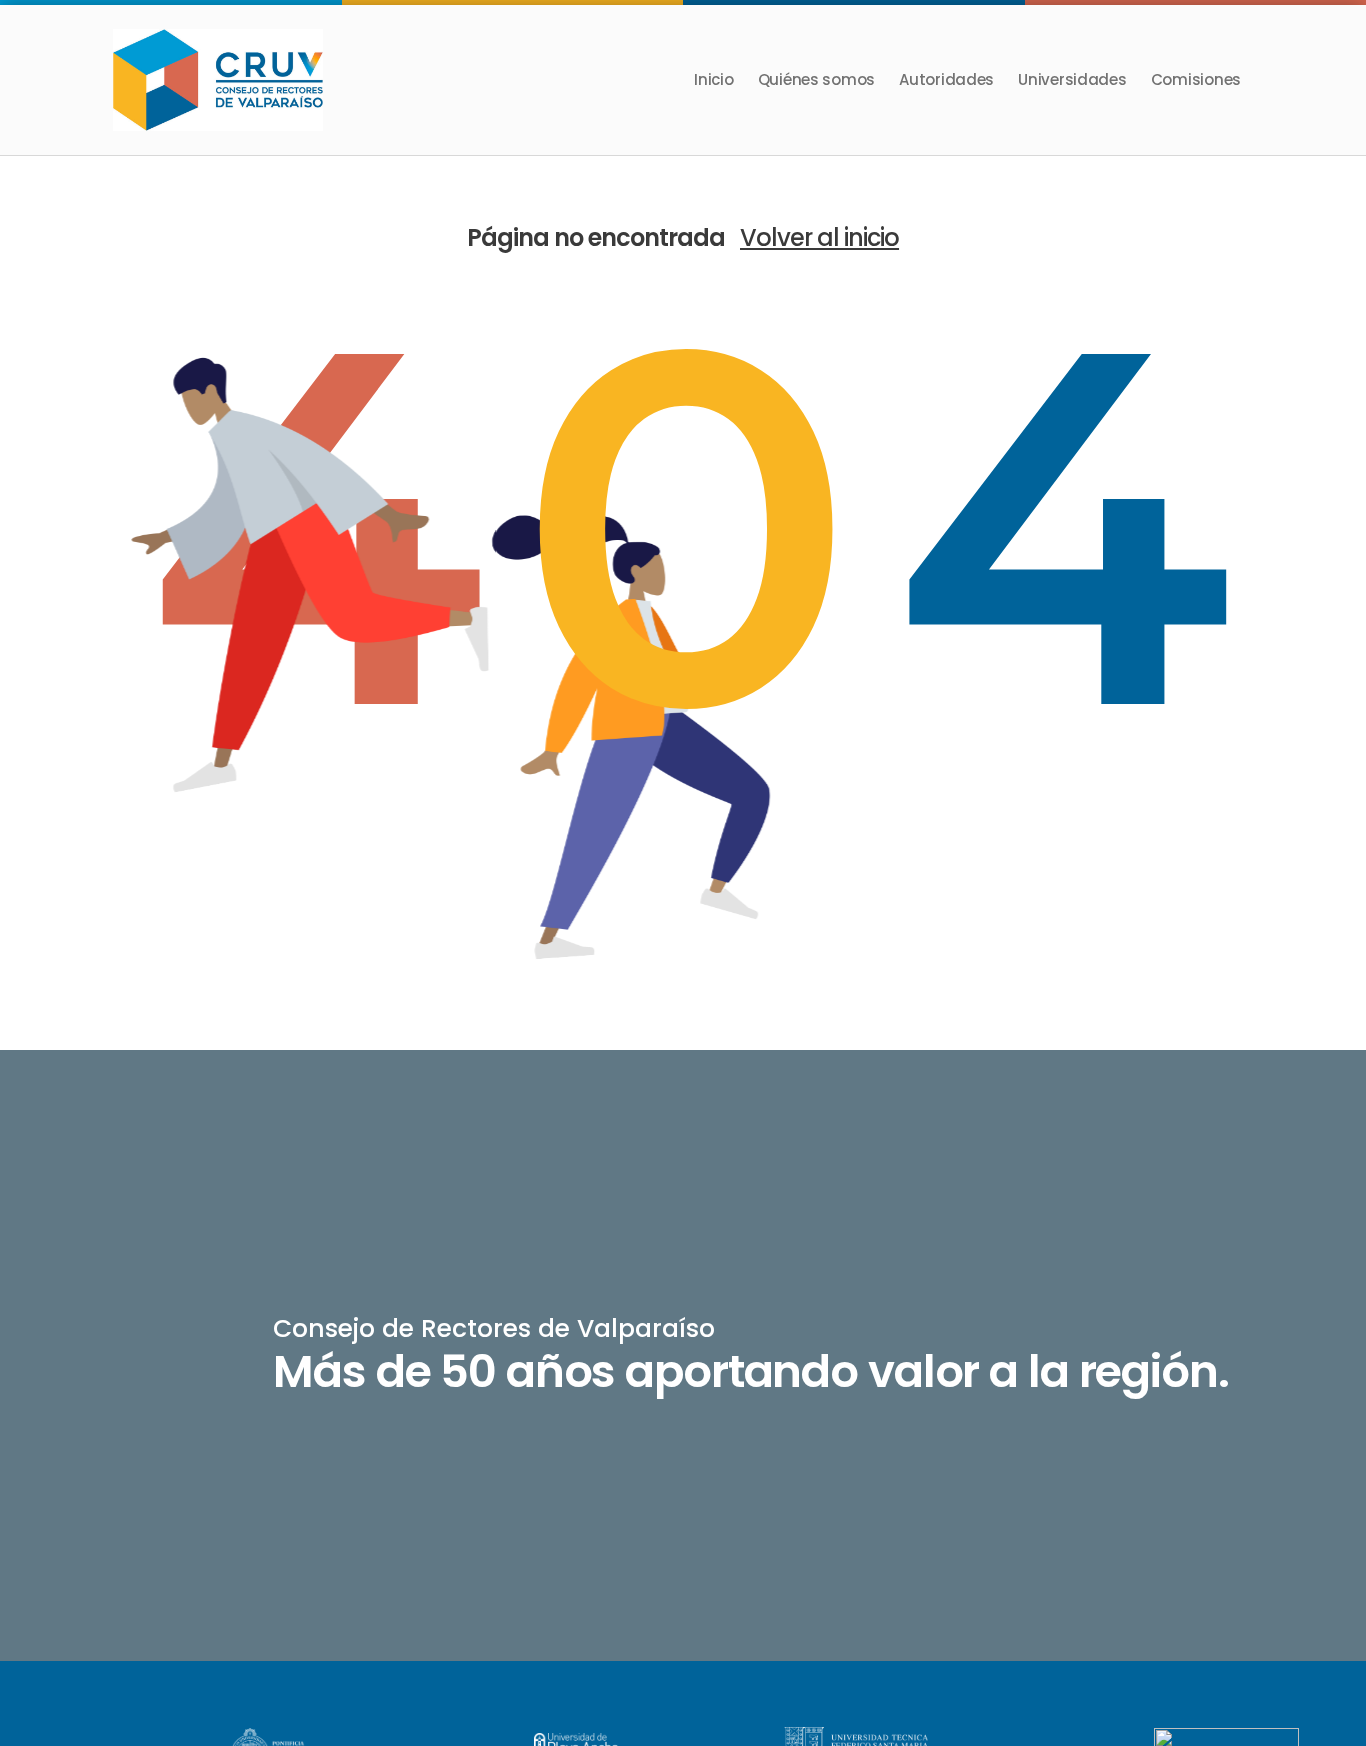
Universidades (1072, 79)
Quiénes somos (817, 79)
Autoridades (946, 79)
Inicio (713, 79)
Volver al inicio (819, 237)
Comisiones (1196, 79)
